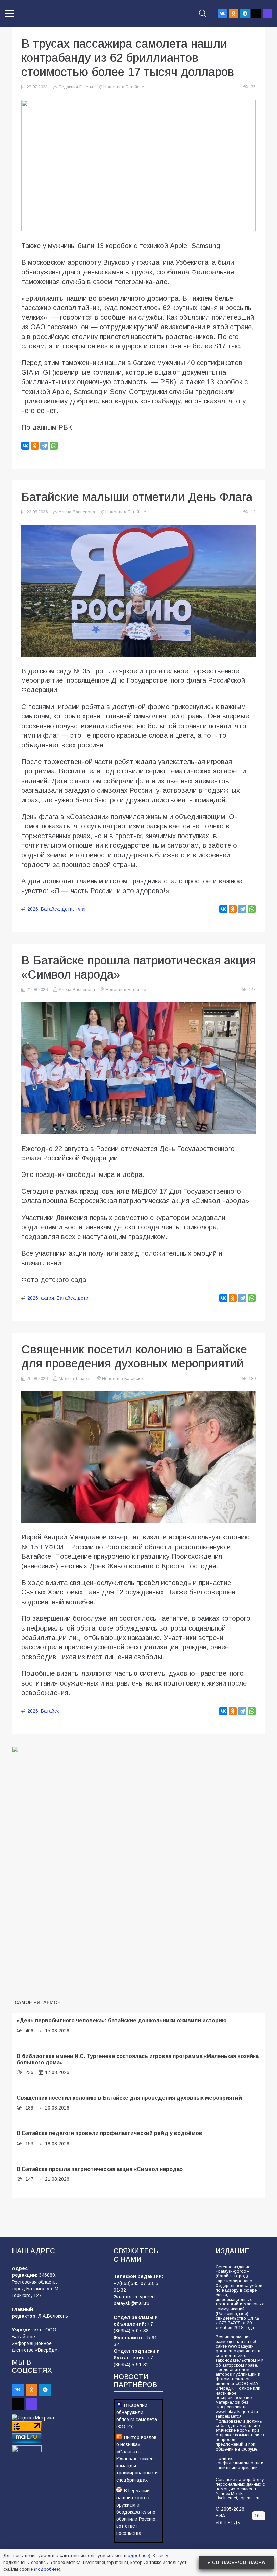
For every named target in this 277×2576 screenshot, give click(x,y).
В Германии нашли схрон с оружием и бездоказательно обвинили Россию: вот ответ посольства (136, 2512)
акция (47, 1298)
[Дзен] (256, 13)
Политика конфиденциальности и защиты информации (240, 2463)
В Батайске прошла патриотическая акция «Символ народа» (100, 2169)
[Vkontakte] (222, 13)
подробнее (137, 2556)
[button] (9, 13)
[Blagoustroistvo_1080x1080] (138, 1872)
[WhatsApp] (54, 446)
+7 (116, 2283)
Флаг (81, 909)
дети (67, 909)
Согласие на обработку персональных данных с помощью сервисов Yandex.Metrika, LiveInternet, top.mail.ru (240, 2489)
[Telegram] (245, 13)
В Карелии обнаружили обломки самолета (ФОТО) (137, 2416)
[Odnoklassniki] (233, 13)
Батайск (50, 909)
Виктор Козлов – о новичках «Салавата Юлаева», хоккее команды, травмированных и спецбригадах (138, 2459)
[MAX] (268, 13)
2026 (33, 909)
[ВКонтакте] (25, 446)
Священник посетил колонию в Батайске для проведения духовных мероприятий (129, 2098)
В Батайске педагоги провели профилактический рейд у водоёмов (109, 2133)
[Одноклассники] (35, 446)
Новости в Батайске (124, 87)
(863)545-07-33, (137, 2283)
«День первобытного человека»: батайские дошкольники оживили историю (122, 2020)
